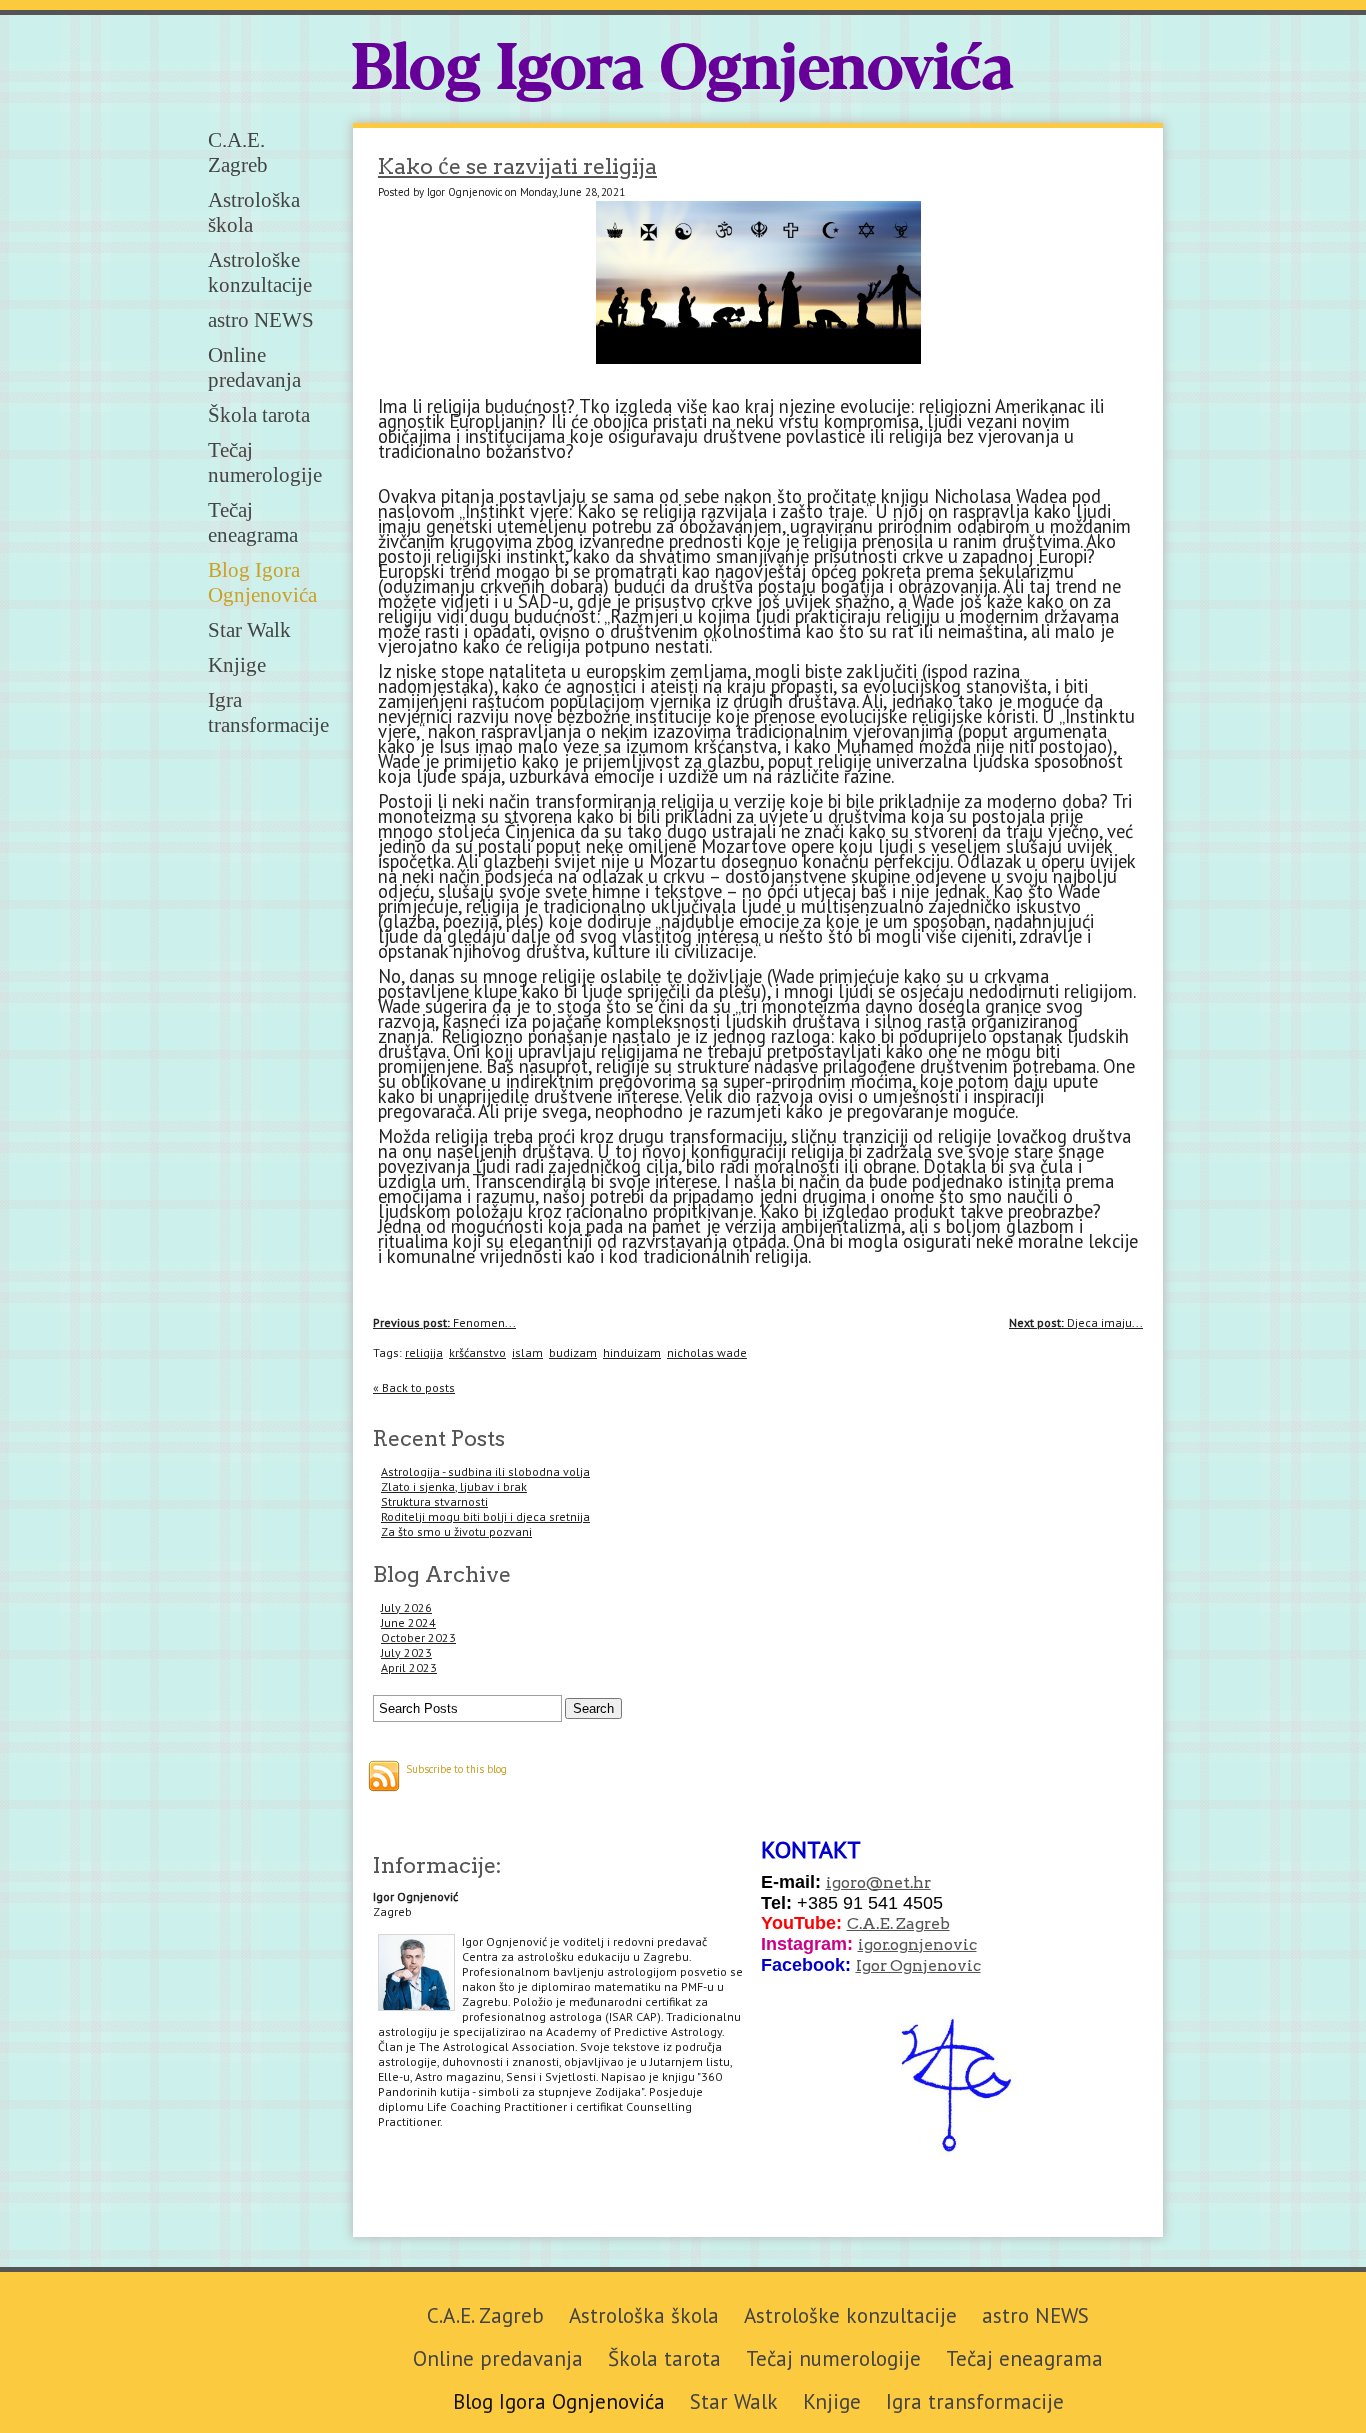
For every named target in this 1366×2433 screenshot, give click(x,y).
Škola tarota (259, 415)
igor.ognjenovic (917, 1944)
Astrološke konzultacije (260, 272)
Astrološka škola (644, 2315)
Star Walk (249, 630)
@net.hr (898, 1882)
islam (527, 1352)
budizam (573, 1352)
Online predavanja (254, 367)
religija (424, 1352)
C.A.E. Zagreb (238, 152)
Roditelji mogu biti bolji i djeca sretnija (485, 1516)
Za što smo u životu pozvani (456, 1531)
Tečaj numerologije (265, 462)
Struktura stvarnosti (434, 1501)
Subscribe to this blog (456, 1769)
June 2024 (408, 1622)
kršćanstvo (477, 1352)
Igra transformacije (268, 712)
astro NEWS (261, 320)
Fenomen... (444, 1322)
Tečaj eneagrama (253, 522)
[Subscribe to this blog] (384, 1776)
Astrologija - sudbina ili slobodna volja (485, 1471)
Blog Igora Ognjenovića (683, 71)
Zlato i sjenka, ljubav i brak (454, 1486)
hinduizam (632, 1352)
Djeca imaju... (1076, 1322)
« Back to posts (414, 1387)
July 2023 (406, 1652)
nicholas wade (707, 1352)
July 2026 (406, 1607)
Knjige (237, 665)
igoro (846, 1882)
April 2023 (409, 1667)
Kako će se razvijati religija (517, 166)
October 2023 (418, 1637)
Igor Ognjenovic (918, 1965)
